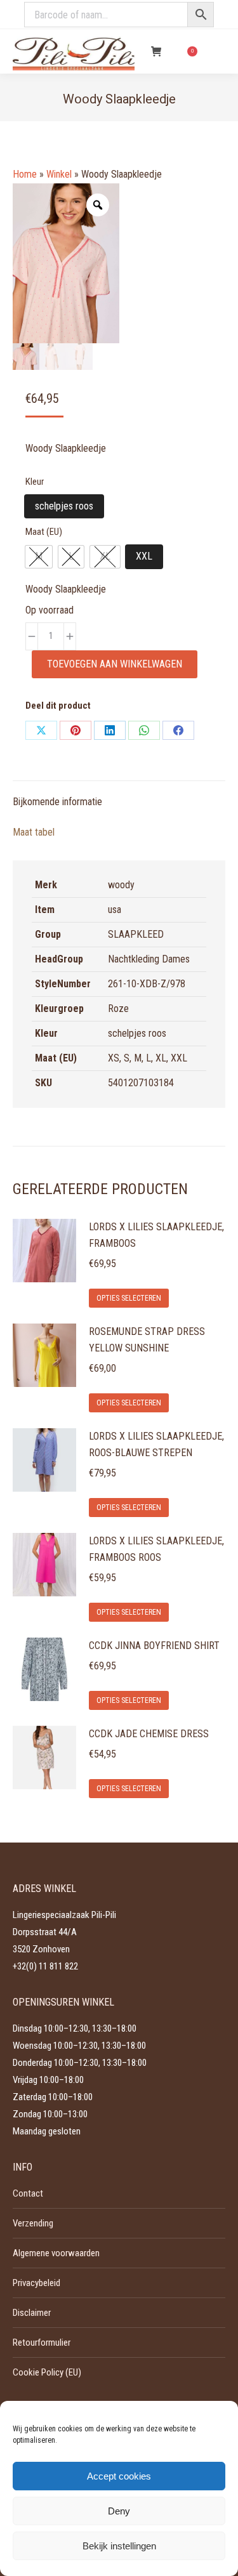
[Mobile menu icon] (218, 51)
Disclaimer (32, 2313)
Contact (28, 2193)
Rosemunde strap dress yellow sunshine (147, 1340)
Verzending (33, 2223)
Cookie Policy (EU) (47, 2372)
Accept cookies (119, 2476)
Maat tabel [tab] (34, 832)
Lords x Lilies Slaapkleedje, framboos (156, 1235)
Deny (119, 2511)
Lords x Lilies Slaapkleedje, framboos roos (156, 1549)
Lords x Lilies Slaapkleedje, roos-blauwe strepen (156, 1444)
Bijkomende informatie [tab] (57, 802)
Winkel (59, 174)
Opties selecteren (129, 1298)
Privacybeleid (36, 2283)
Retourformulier (42, 2343)
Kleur (35, 482)
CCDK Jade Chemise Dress (149, 1734)
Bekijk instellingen (119, 2546)
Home (25, 174)
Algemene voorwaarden (56, 2253)
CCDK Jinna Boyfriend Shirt (154, 1646)
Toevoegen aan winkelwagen (115, 664)
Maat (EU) (44, 532)
